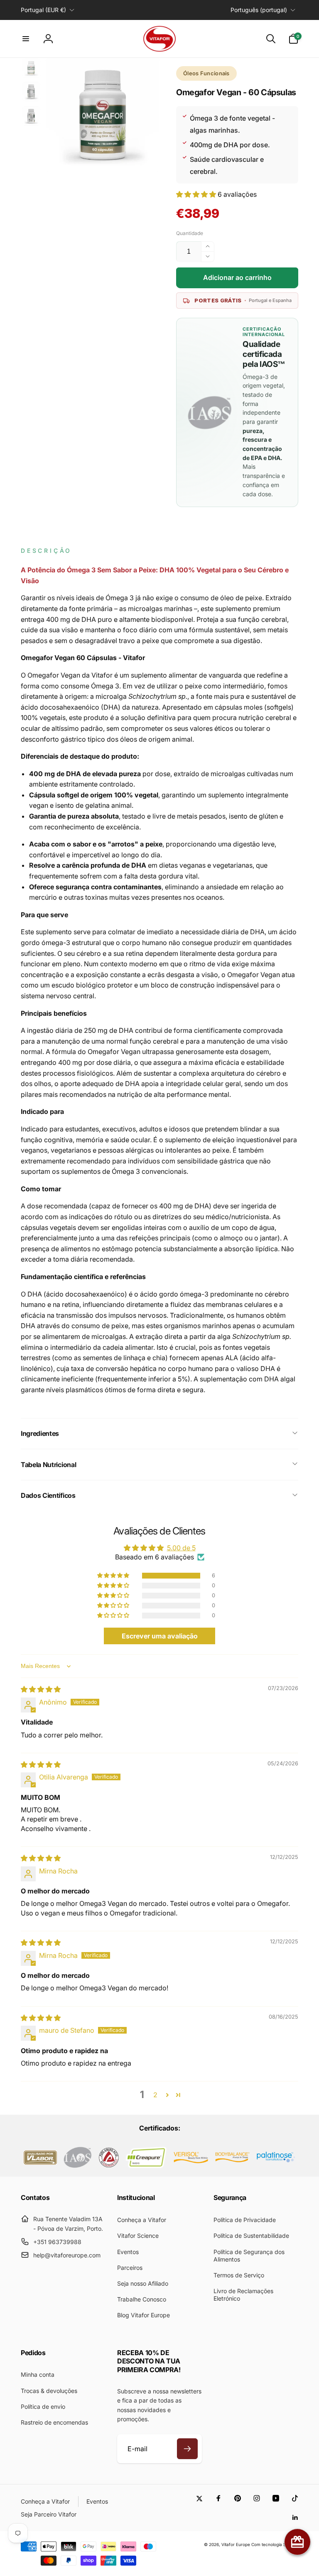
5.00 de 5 (181, 1548)
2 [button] (155, 2095)
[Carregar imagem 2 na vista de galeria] (31, 92)
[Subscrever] (187, 2449)
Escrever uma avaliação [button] (160, 1636)
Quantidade (190, 233)
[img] (41, 1689)
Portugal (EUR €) (43, 10)
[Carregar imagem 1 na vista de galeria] (31, 68)
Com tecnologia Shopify (275, 2544)
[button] (26, 39)
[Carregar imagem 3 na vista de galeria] (31, 116)
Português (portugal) (259, 10)
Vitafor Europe (236, 2544)
